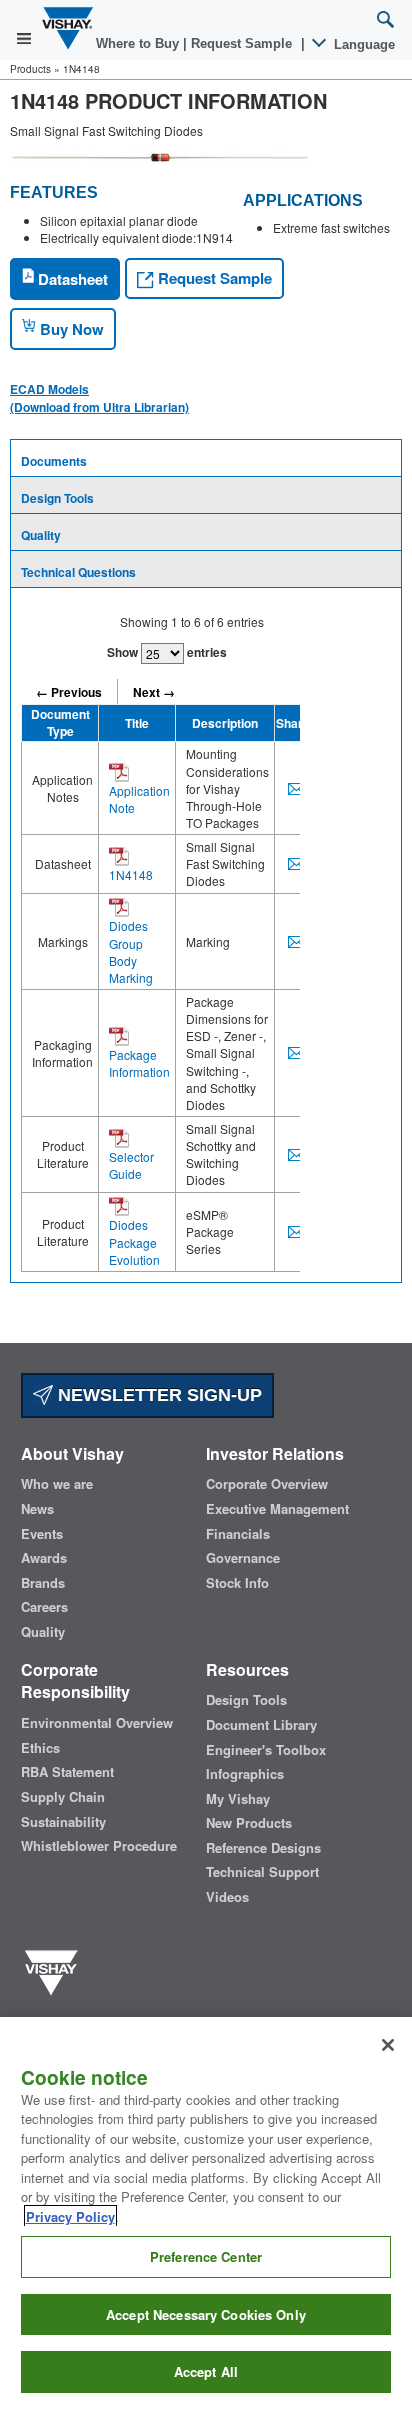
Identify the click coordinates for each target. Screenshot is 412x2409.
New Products (249, 1823)
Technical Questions (78, 572)
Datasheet (71, 279)
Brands (43, 1583)
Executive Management (277, 1509)
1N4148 (131, 874)
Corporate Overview (267, 1484)
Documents (54, 461)
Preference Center (206, 2256)
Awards (44, 1558)
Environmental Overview (97, 1723)
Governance (243, 1558)
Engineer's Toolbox (266, 1750)
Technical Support (262, 1872)
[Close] (388, 2045)
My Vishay (238, 1799)
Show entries (167, 652)
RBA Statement (67, 1772)
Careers (44, 1607)
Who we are (57, 1484)
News (37, 1509)
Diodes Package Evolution (134, 1241)
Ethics (40, 1748)
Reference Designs (263, 1848)
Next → (154, 692)
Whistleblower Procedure (99, 1846)
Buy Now (70, 329)
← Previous (69, 692)
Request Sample (213, 278)
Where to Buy (139, 43)
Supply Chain (63, 1797)
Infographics (245, 1774)
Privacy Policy (70, 2216)
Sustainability (63, 1822)
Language (362, 44)
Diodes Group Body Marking (131, 951)
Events (42, 1534)
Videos (227, 1897)
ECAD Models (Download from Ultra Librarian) (99, 398)
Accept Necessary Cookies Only (206, 2314)
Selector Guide (131, 1165)
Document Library (261, 1725)
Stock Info (237, 1583)
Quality (41, 535)
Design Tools (57, 498)
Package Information (139, 1063)
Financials (238, 1534)
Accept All (206, 2371)
